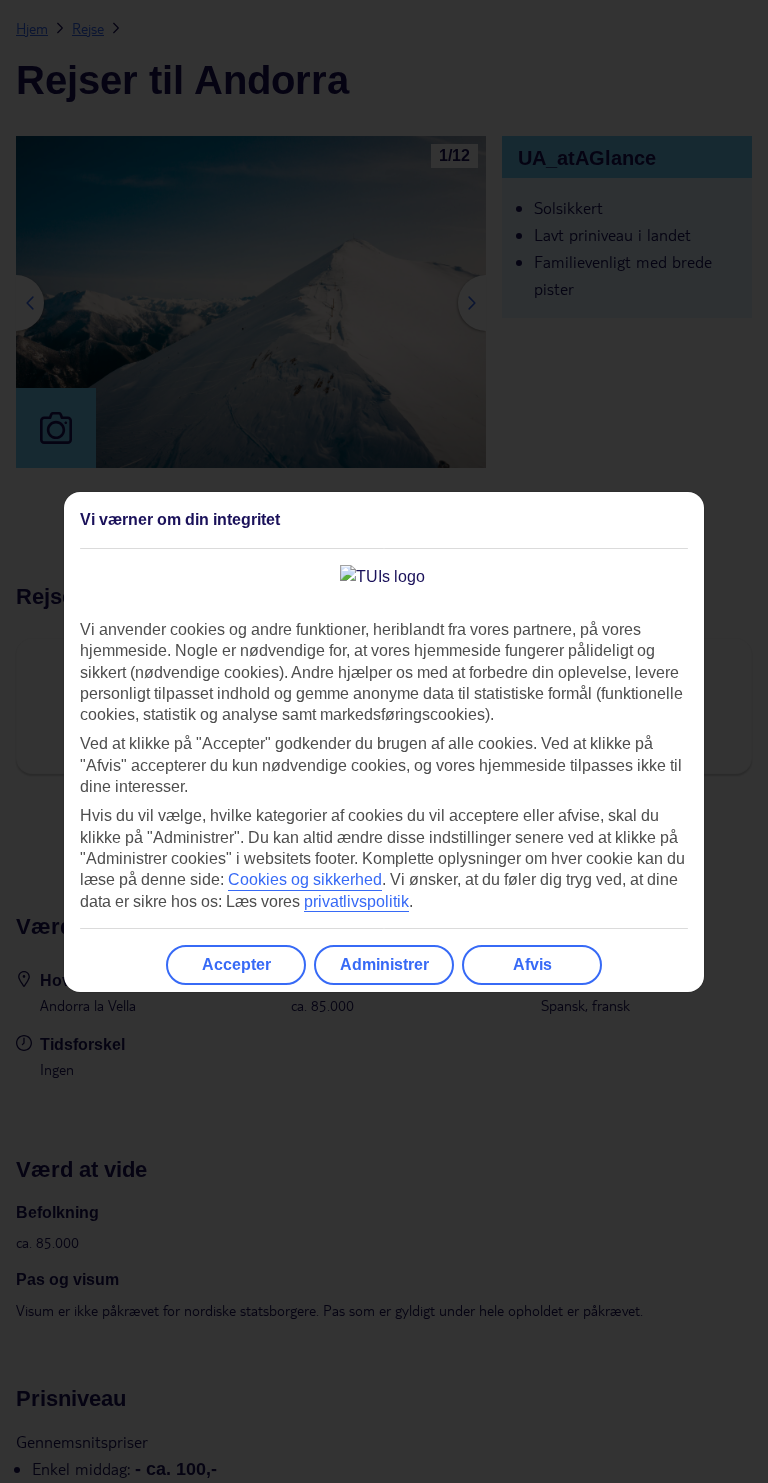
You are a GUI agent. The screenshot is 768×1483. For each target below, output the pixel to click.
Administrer (384, 964)
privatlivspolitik (356, 901)
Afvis (532, 964)
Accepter (236, 964)
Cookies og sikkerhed (305, 879)
